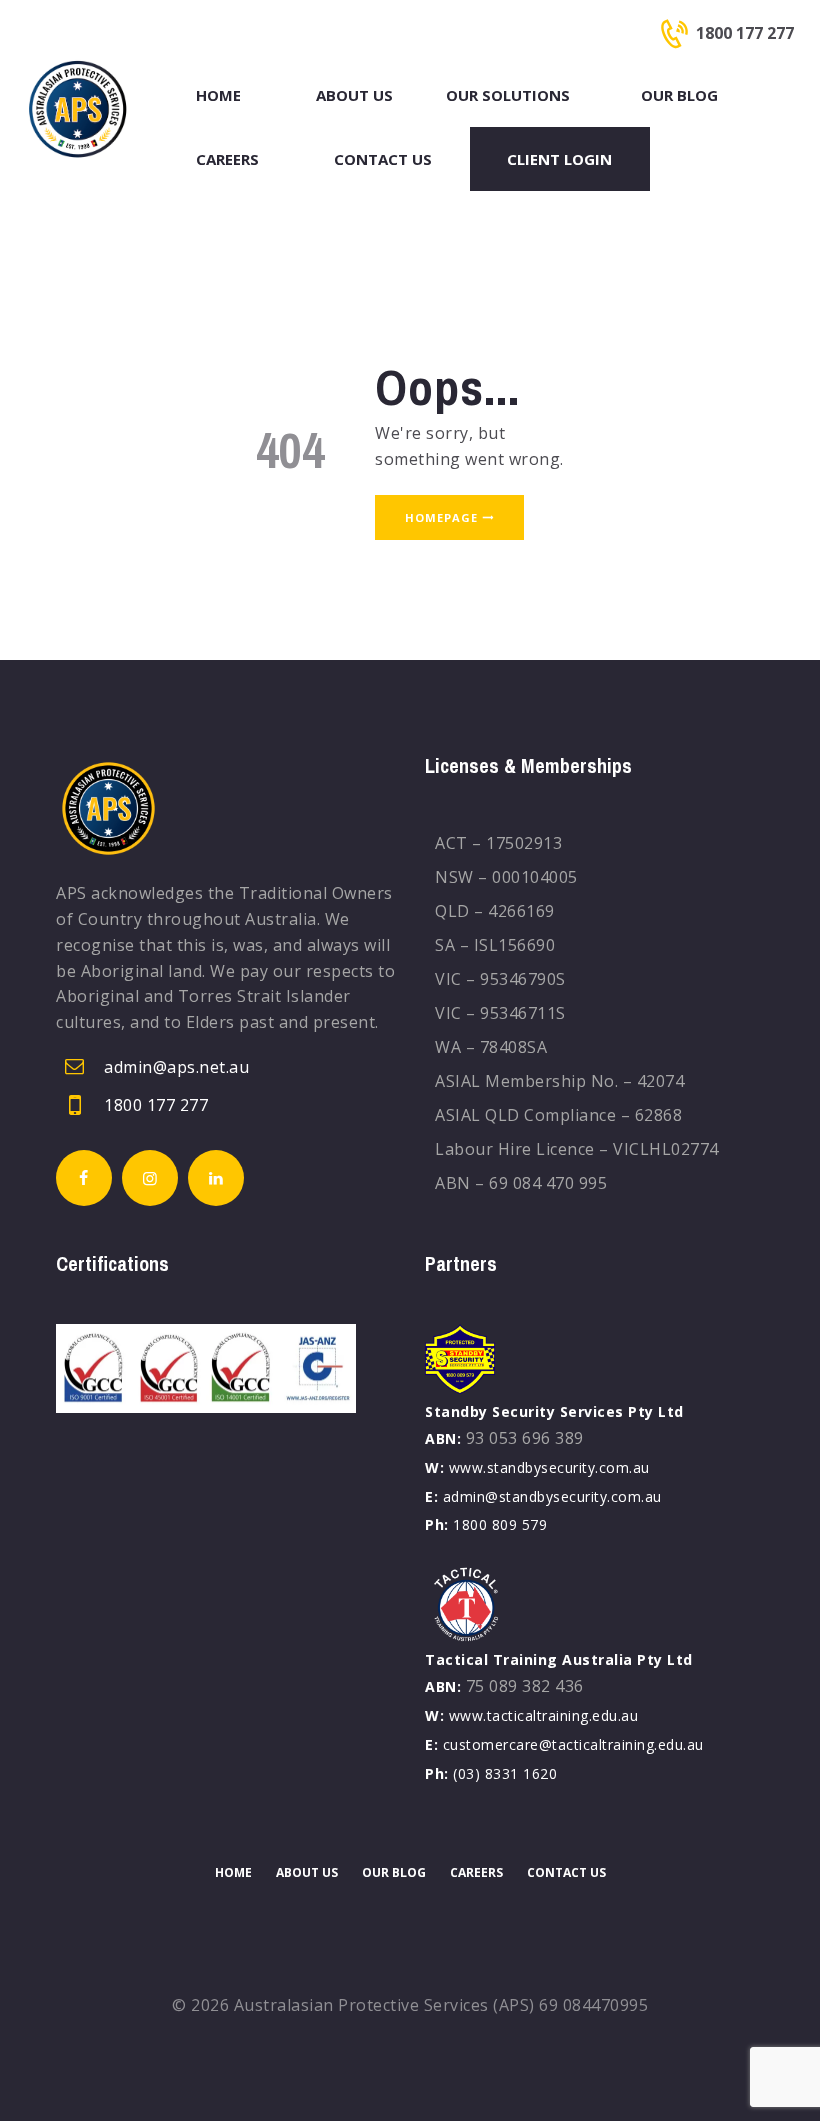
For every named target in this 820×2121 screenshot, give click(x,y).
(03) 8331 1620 (505, 1773)
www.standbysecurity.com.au (549, 1467)
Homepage (441, 517)
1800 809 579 (500, 1524)
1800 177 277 (156, 1105)
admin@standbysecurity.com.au (552, 1496)
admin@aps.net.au (176, 1067)
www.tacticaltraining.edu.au (544, 1715)
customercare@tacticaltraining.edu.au (573, 1744)
